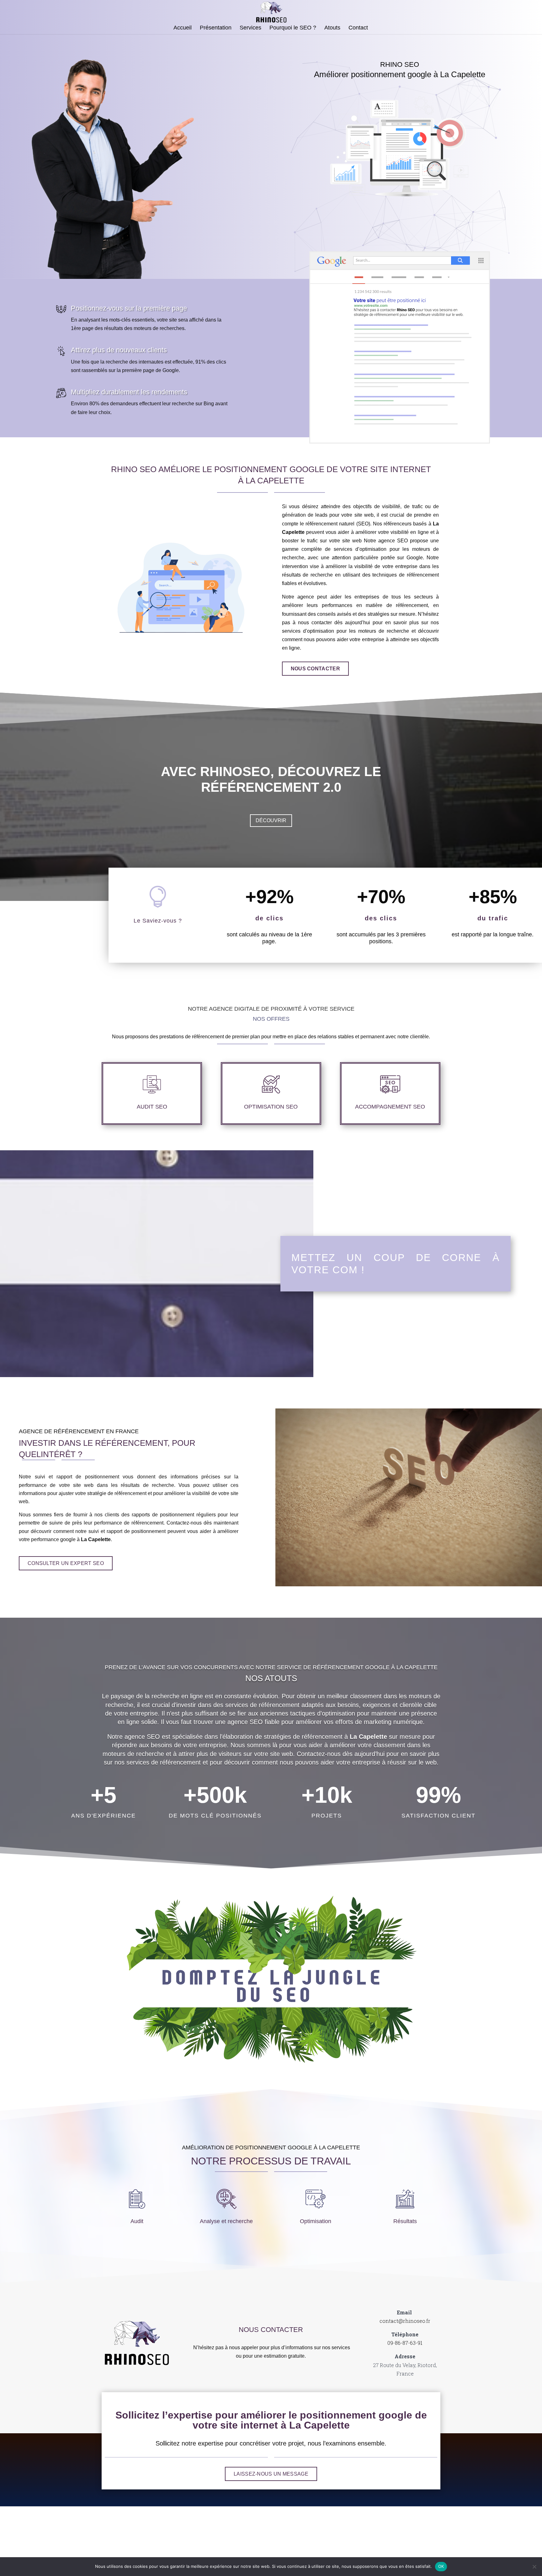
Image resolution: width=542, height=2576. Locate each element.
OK (441, 2566)
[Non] (534, 2567)
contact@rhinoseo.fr (405, 2321)
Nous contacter (315, 669)
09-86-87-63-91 (405, 2343)
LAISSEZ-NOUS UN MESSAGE (271, 2474)
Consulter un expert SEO (66, 1563)
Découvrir (271, 820)
